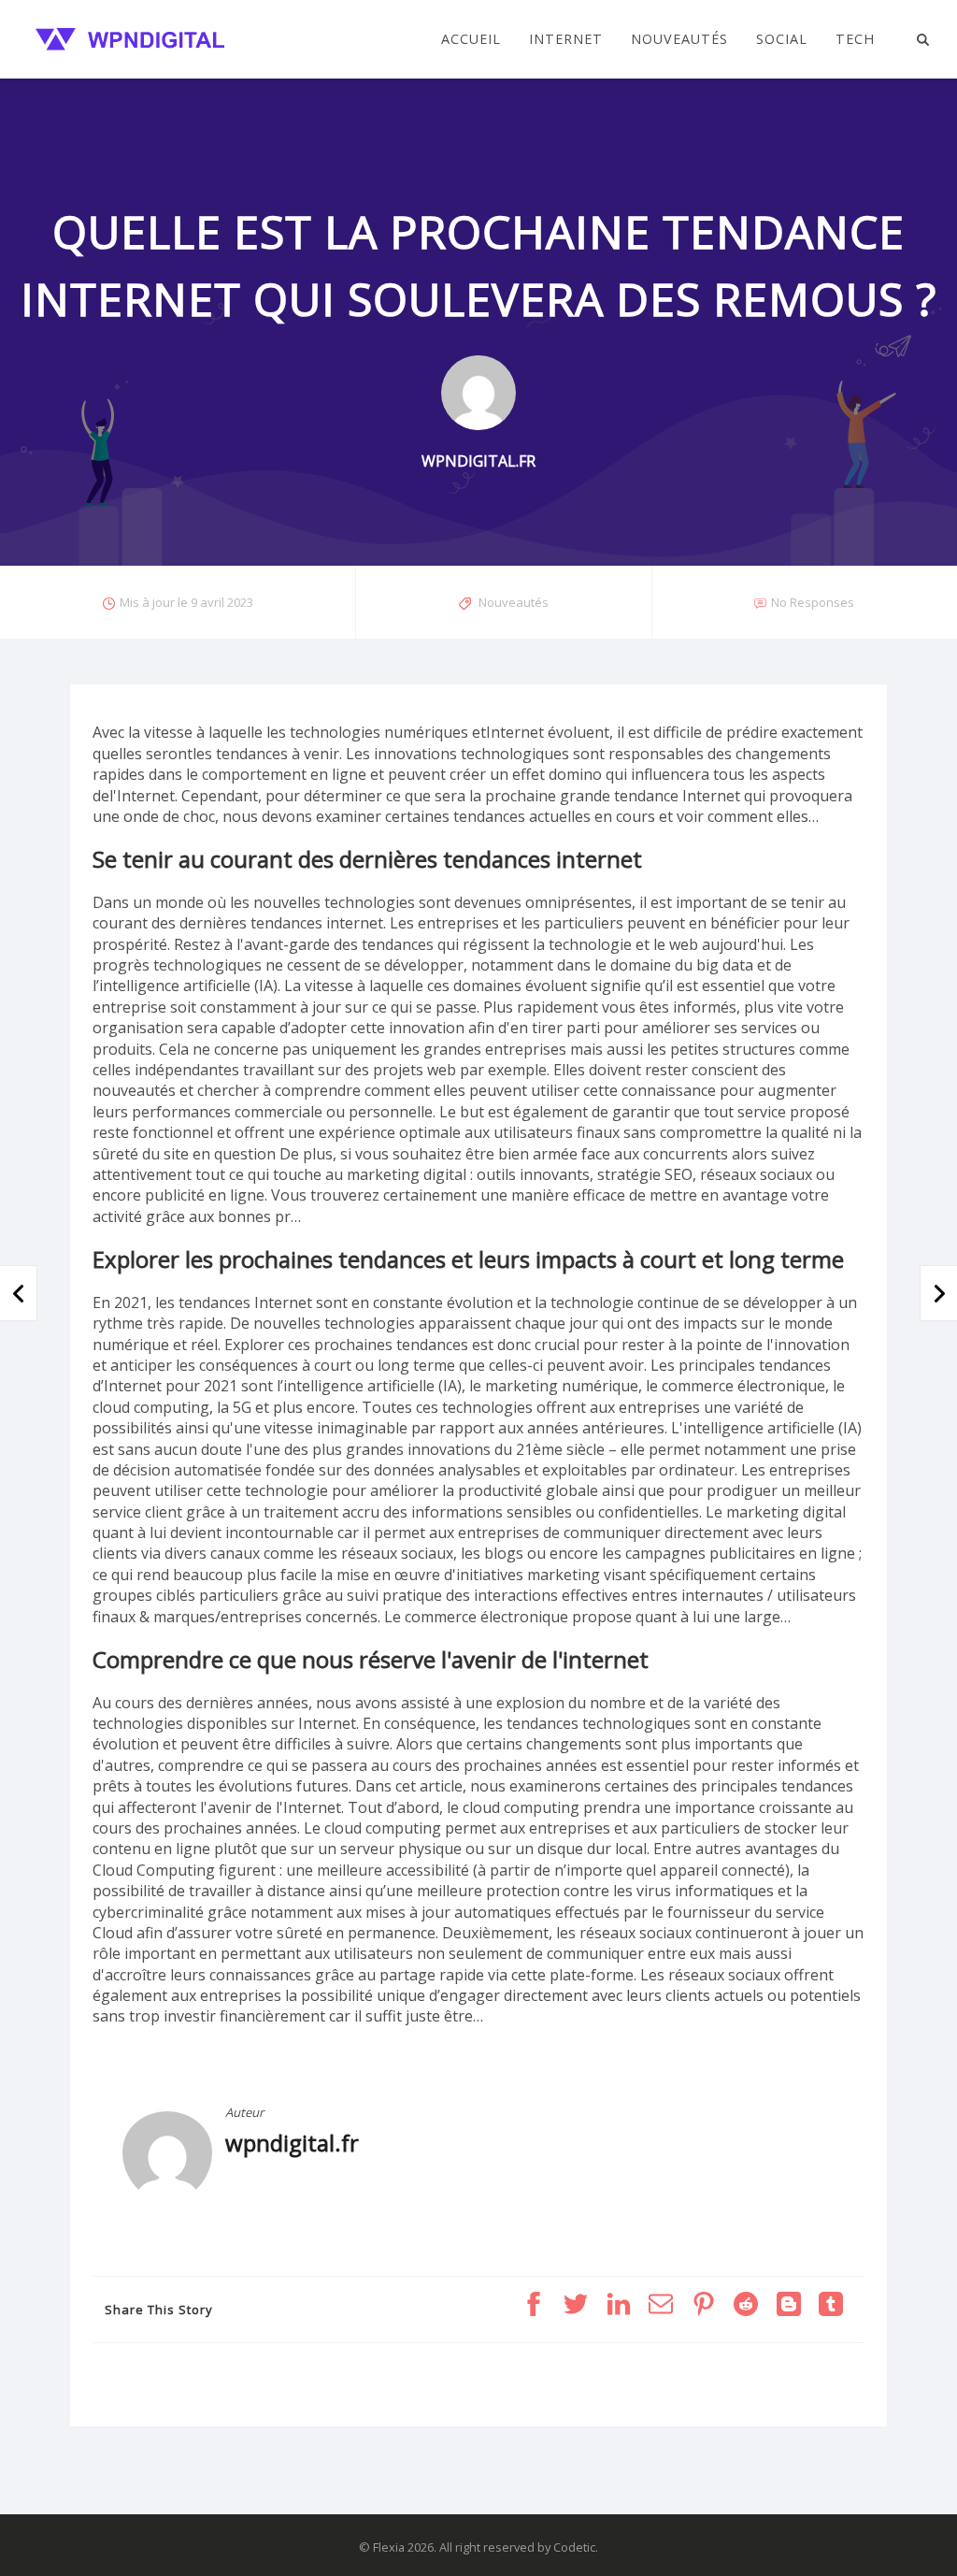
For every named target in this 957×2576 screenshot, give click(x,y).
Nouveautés (679, 39)
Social (782, 39)
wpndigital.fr (292, 2143)
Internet (566, 39)
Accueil (471, 39)
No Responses (813, 602)
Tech (855, 39)
